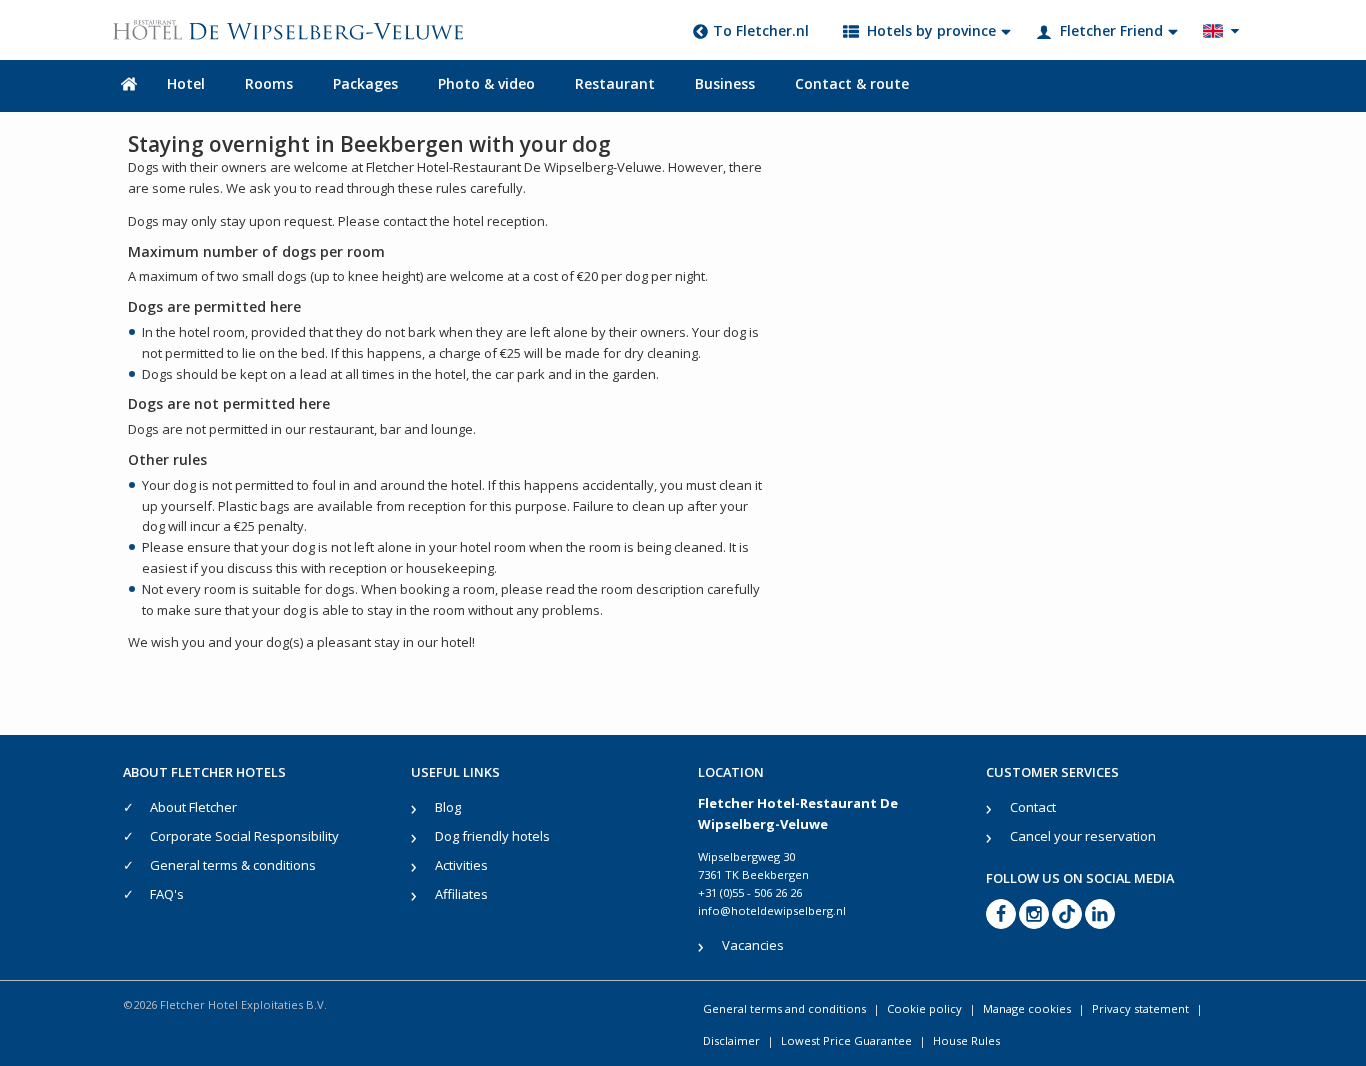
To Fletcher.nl (761, 30)
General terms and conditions (784, 1008)
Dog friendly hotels (492, 836)
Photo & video (486, 83)
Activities (461, 865)
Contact (1033, 807)
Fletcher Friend (1111, 30)
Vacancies (753, 945)
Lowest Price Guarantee (846, 1040)
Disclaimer (731, 1040)
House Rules (966, 1040)
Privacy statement (1140, 1008)
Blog (448, 807)
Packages (365, 83)
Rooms (269, 83)
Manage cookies (1027, 1008)
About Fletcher (193, 807)
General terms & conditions (233, 865)
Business (725, 83)
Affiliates (461, 894)
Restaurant (615, 83)
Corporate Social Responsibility (244, 836)
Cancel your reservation (1083, 836)
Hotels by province (931, 30)
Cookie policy (924, 1008)
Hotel (186, 83)
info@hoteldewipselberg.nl (772, 910)
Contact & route (852, 83)
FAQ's (167, 894)
